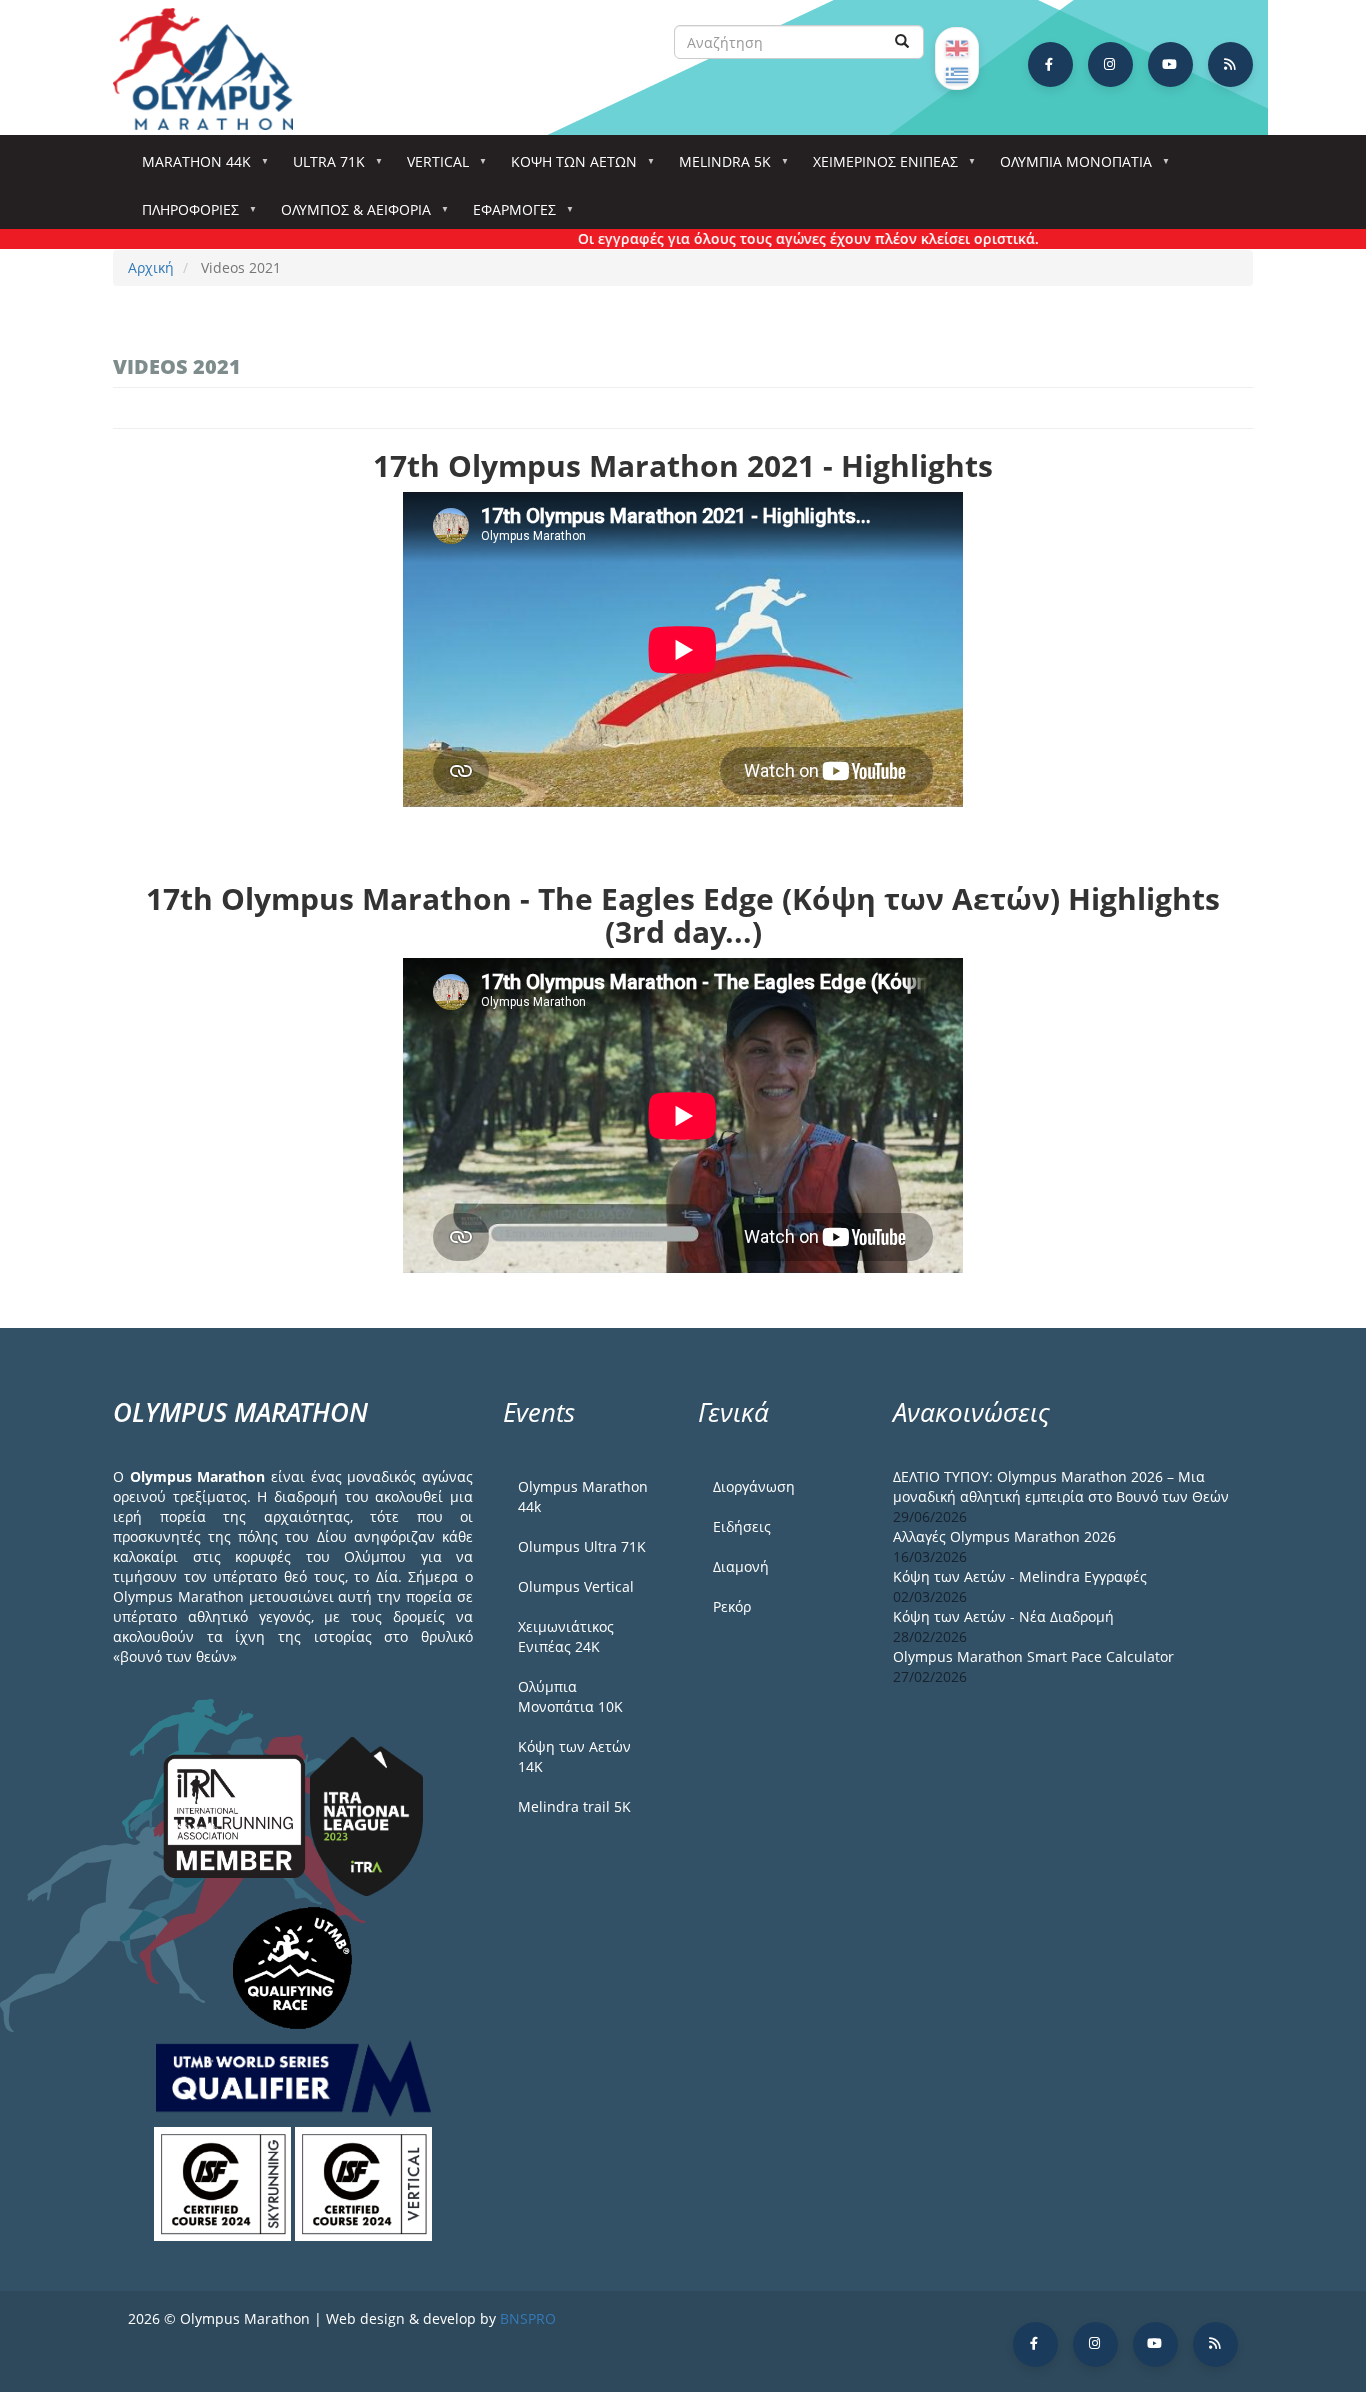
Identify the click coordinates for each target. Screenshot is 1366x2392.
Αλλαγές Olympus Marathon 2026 (1004, 1536)
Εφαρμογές (507, 215)
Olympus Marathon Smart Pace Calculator (1033, 1656)
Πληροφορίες (183, 215)
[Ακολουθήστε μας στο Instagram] (1110, 64)
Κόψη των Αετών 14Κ (574, 1756)
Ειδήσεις (742, 1526)
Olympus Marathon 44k (583, 1496)
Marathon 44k (189, 167)
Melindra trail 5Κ (574, 1806)
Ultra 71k (322, 167)
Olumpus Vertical (576, 1586)
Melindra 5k (718, 167)
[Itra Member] (236, 1814)
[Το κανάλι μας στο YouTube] (1170, 64)
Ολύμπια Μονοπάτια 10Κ (570, 1696)
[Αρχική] (213, 69)
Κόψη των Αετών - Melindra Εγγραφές (1020, 1576)
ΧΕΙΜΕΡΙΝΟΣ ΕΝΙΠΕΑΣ (878, 167)
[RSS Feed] (1230, 64)
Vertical (431, 167)
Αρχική (151, 267)
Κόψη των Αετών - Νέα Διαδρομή (1003, 1616)
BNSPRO (528, 2318)
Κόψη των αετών (567, 167)
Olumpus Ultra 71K (582, 1546)
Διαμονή (741, 1566)
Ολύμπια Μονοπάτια (1069, 167)
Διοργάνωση (754, 1486)
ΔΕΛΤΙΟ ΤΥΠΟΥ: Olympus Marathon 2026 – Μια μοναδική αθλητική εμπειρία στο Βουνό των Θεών (1061, 1486)
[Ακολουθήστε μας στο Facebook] (1050, 64)
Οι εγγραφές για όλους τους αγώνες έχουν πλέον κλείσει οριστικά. (767, 238)
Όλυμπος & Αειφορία (349, 215)
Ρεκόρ (732, 1606)
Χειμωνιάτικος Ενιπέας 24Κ (566, 1636)
